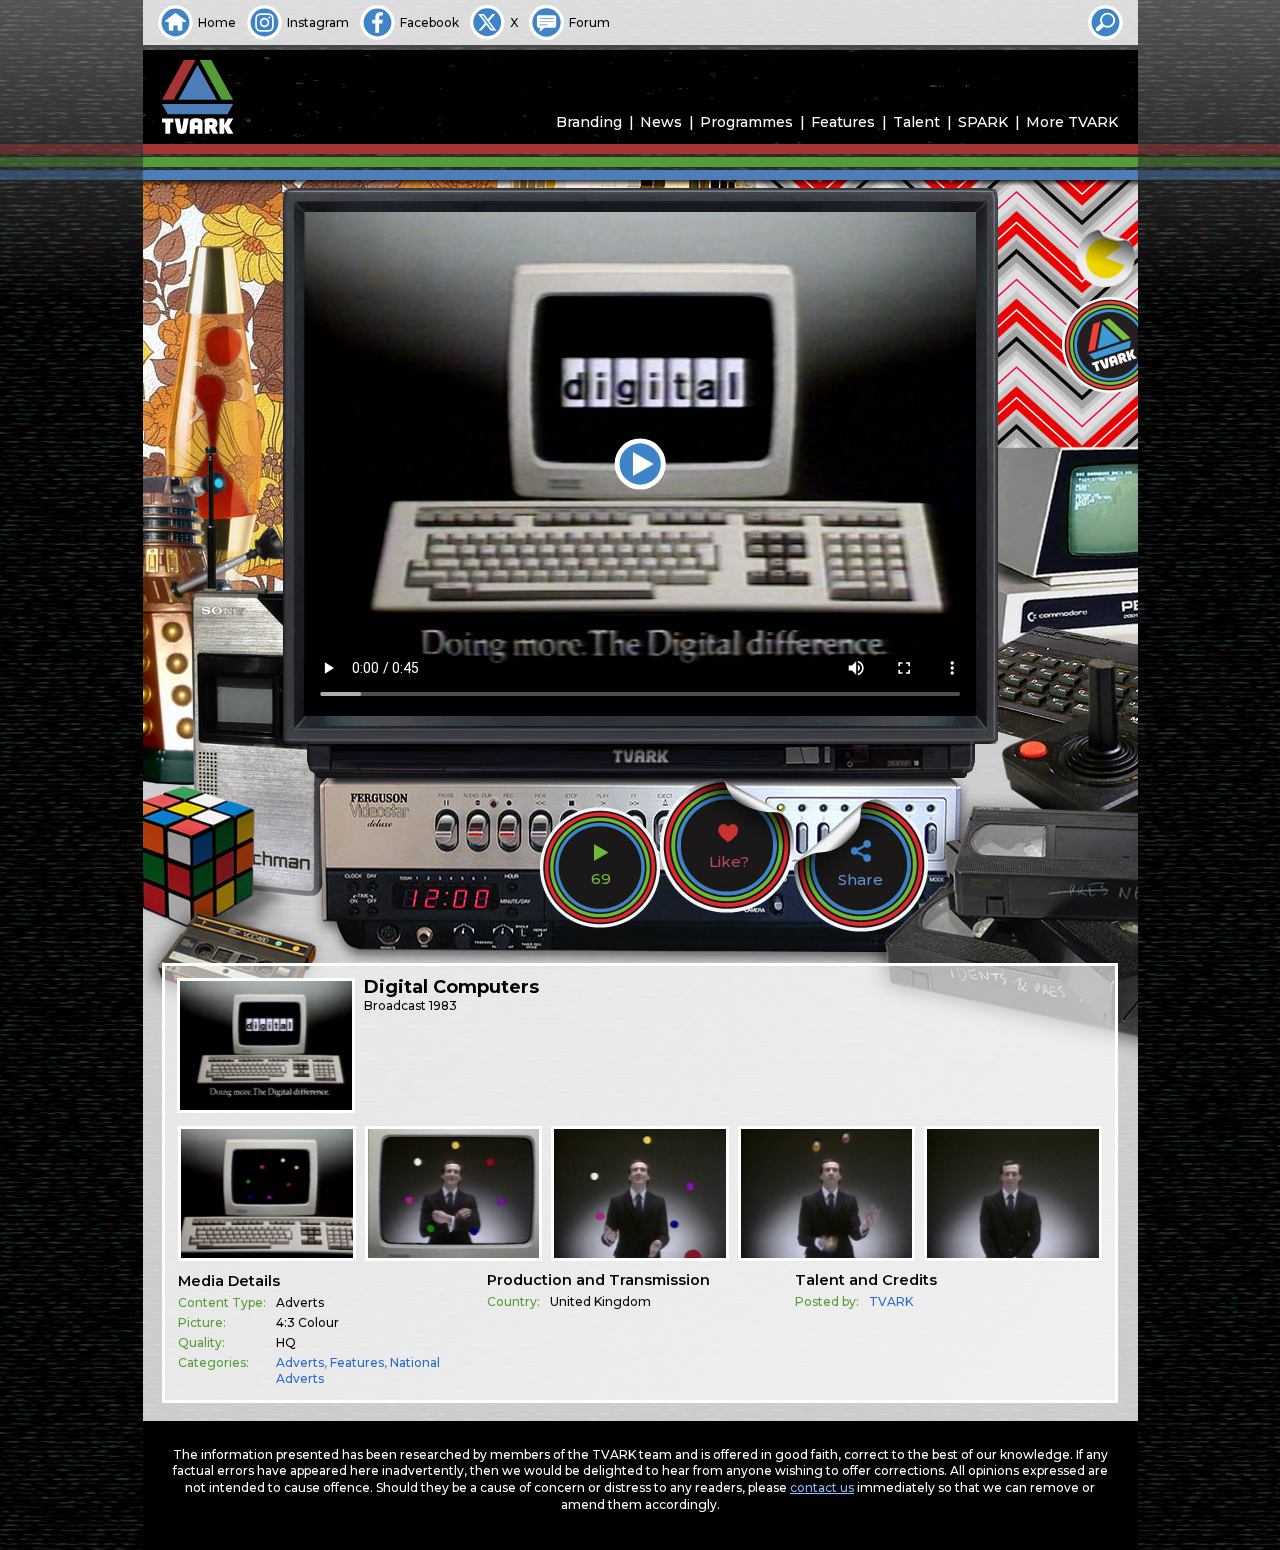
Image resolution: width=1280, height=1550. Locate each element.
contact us (822, 1487)
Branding (589, 122)
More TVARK (1072, 122)
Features (843, 122)
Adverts (300, 1362)
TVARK (891, 1301)
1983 (443, 1005)
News (661, 122)
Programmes (746, 122)
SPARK (983, 122)
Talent (916, 122)
